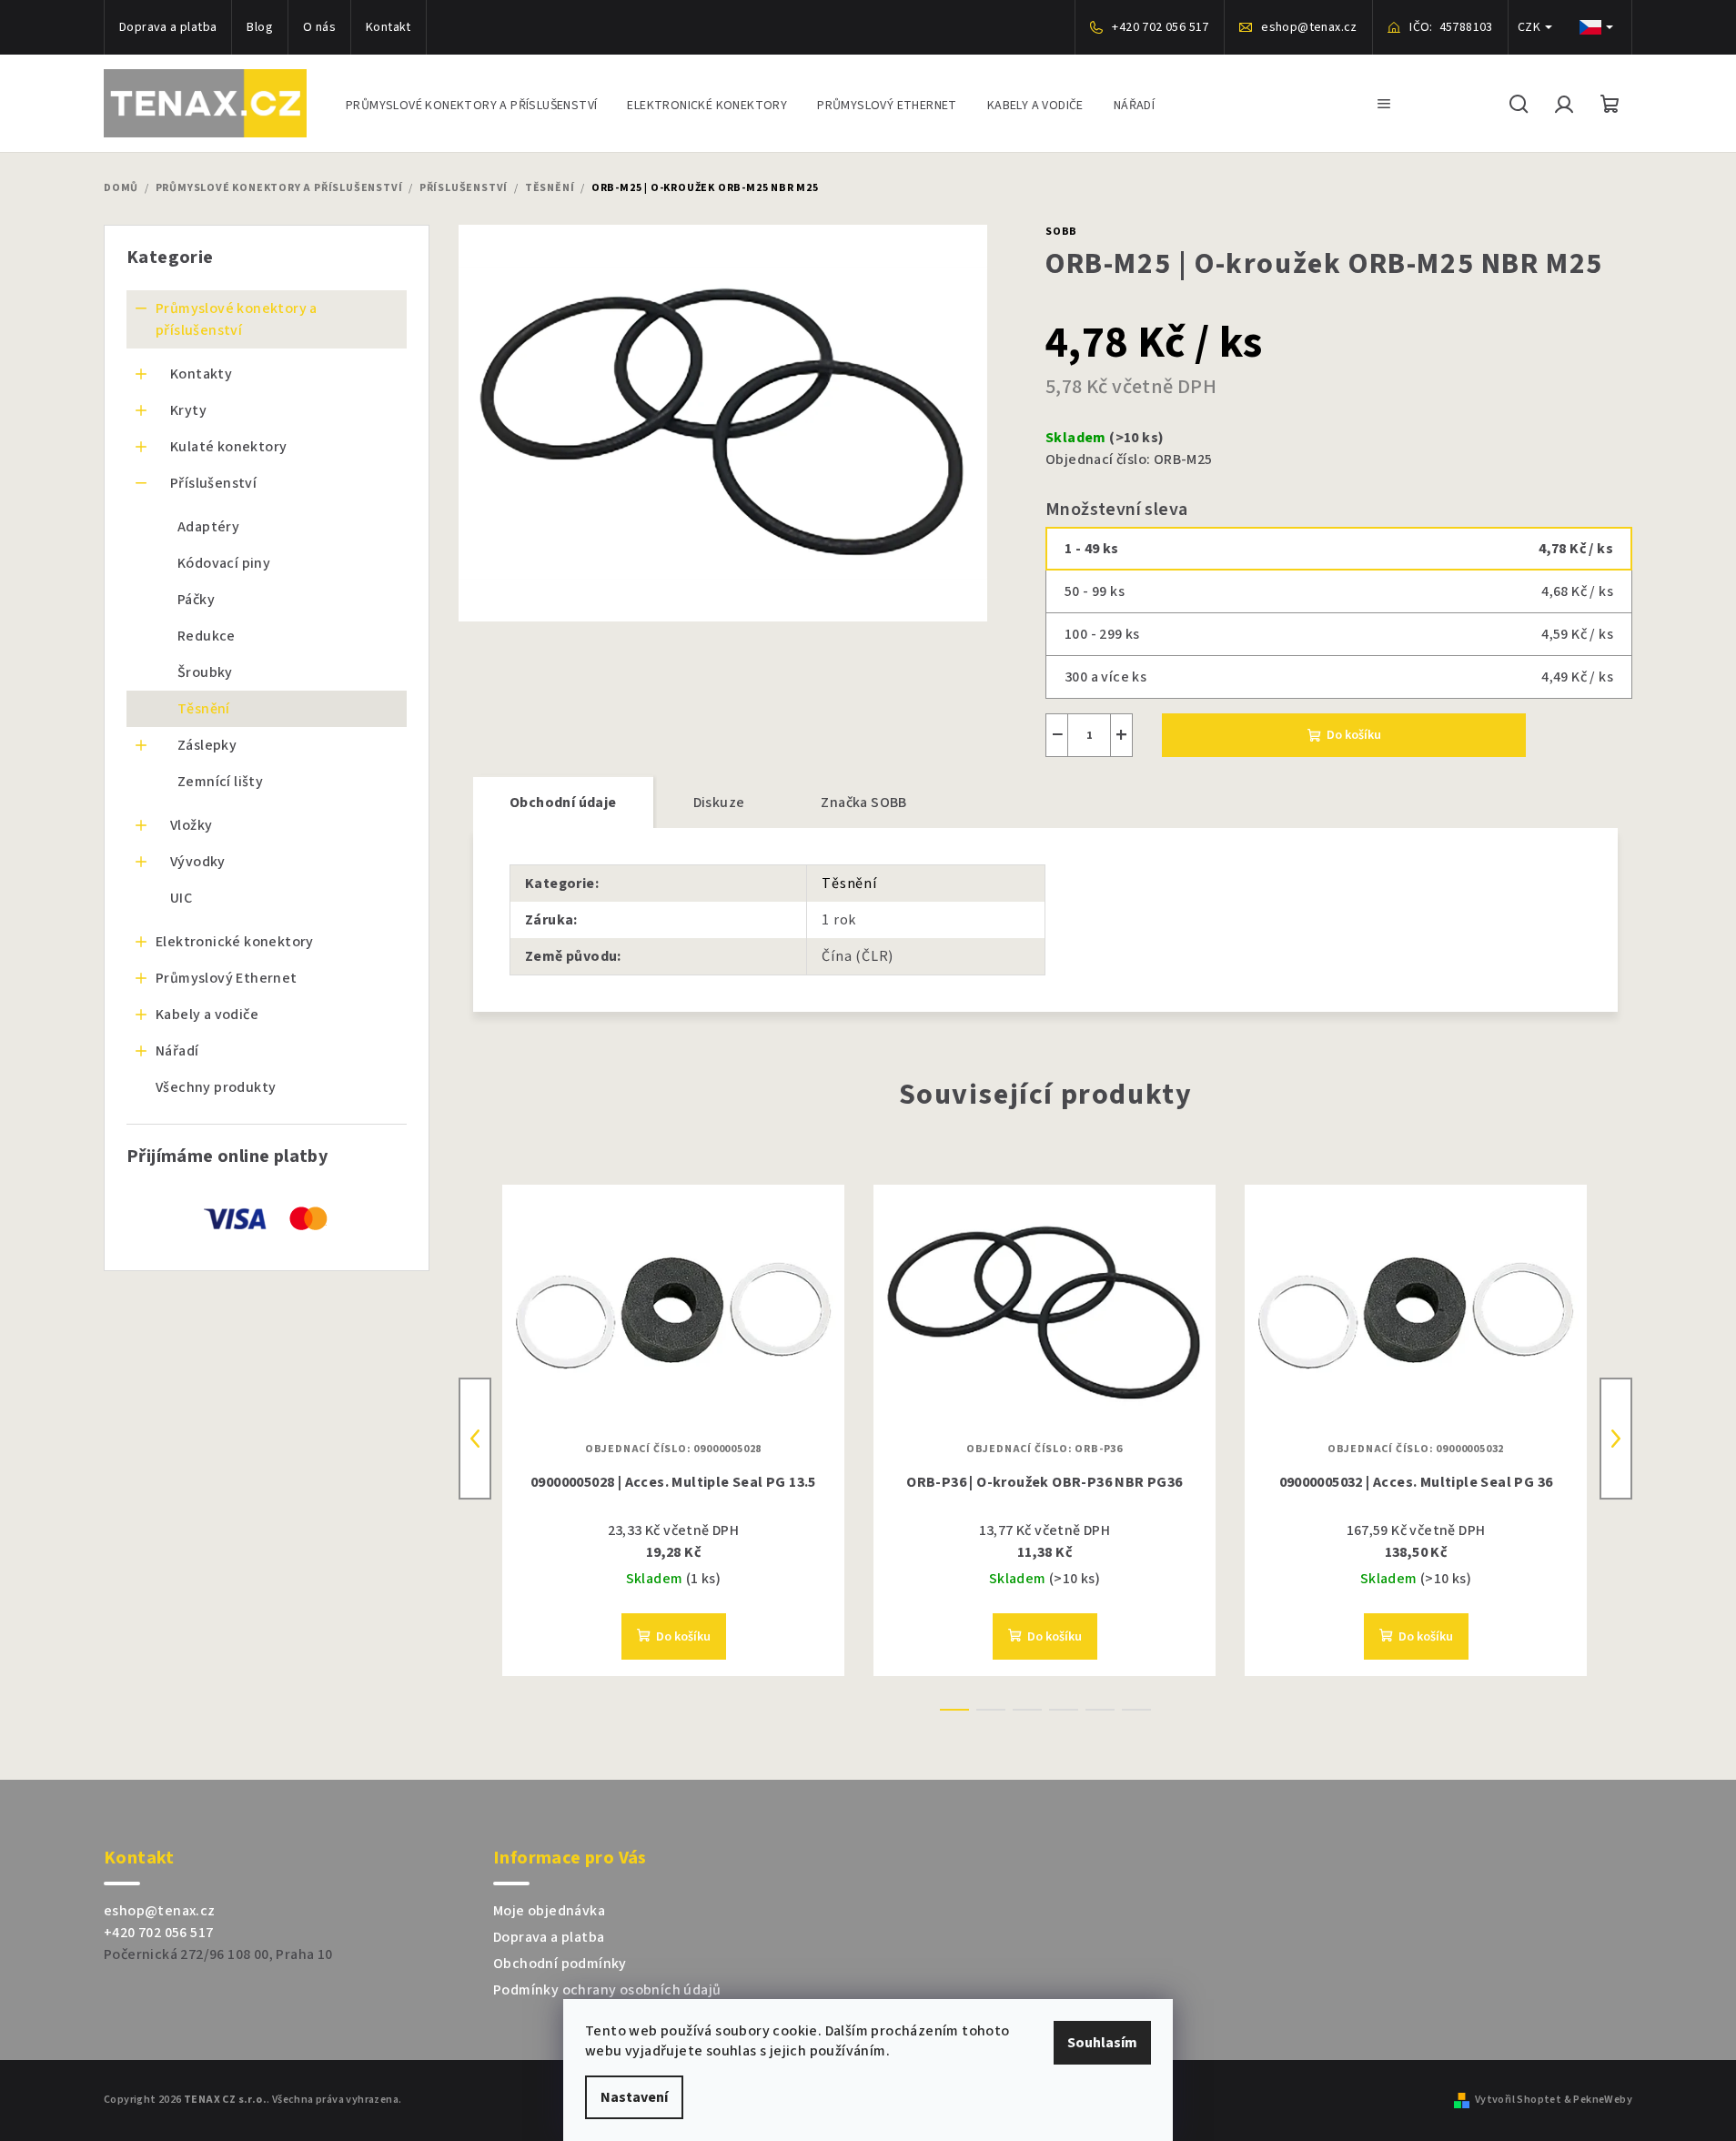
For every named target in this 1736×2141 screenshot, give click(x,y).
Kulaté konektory (228, 447)
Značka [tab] (863, 803)
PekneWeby (1603, 2100)
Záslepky (207, 745)
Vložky (191, 825)
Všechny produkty (216, 1087)
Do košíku (1354, 735)
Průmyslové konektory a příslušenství (237, 319)
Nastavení (634, 2097)
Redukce (207, 636)
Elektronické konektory (235, 942)
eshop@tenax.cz (160, 1911)
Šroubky (205, 672)
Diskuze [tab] (719, 803)
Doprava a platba (168, 27)
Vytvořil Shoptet (1518, 2100)
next (1616, 1439)
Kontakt (389, 27)
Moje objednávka (549, 1911)
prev (475, 1439)
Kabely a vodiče (207, 1015)
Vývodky (198, 862)
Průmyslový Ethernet (227, 978)
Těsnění (204, 709)
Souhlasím (1102, 2043)
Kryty (188, 410)
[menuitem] (471, 103)
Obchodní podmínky (560, 1964)
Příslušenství (213, 483)
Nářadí (177, 1051)
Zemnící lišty (220, 782)
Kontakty (201, 374)
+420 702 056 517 (158, 1933)
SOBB (1061, 232)
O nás (319, 27)
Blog (260, 27)
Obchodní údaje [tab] (563, 803)
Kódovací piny (224, 563)
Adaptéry (208, 527)
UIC (181, 898)
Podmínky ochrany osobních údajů (607, 1990)
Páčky (196, 600)
